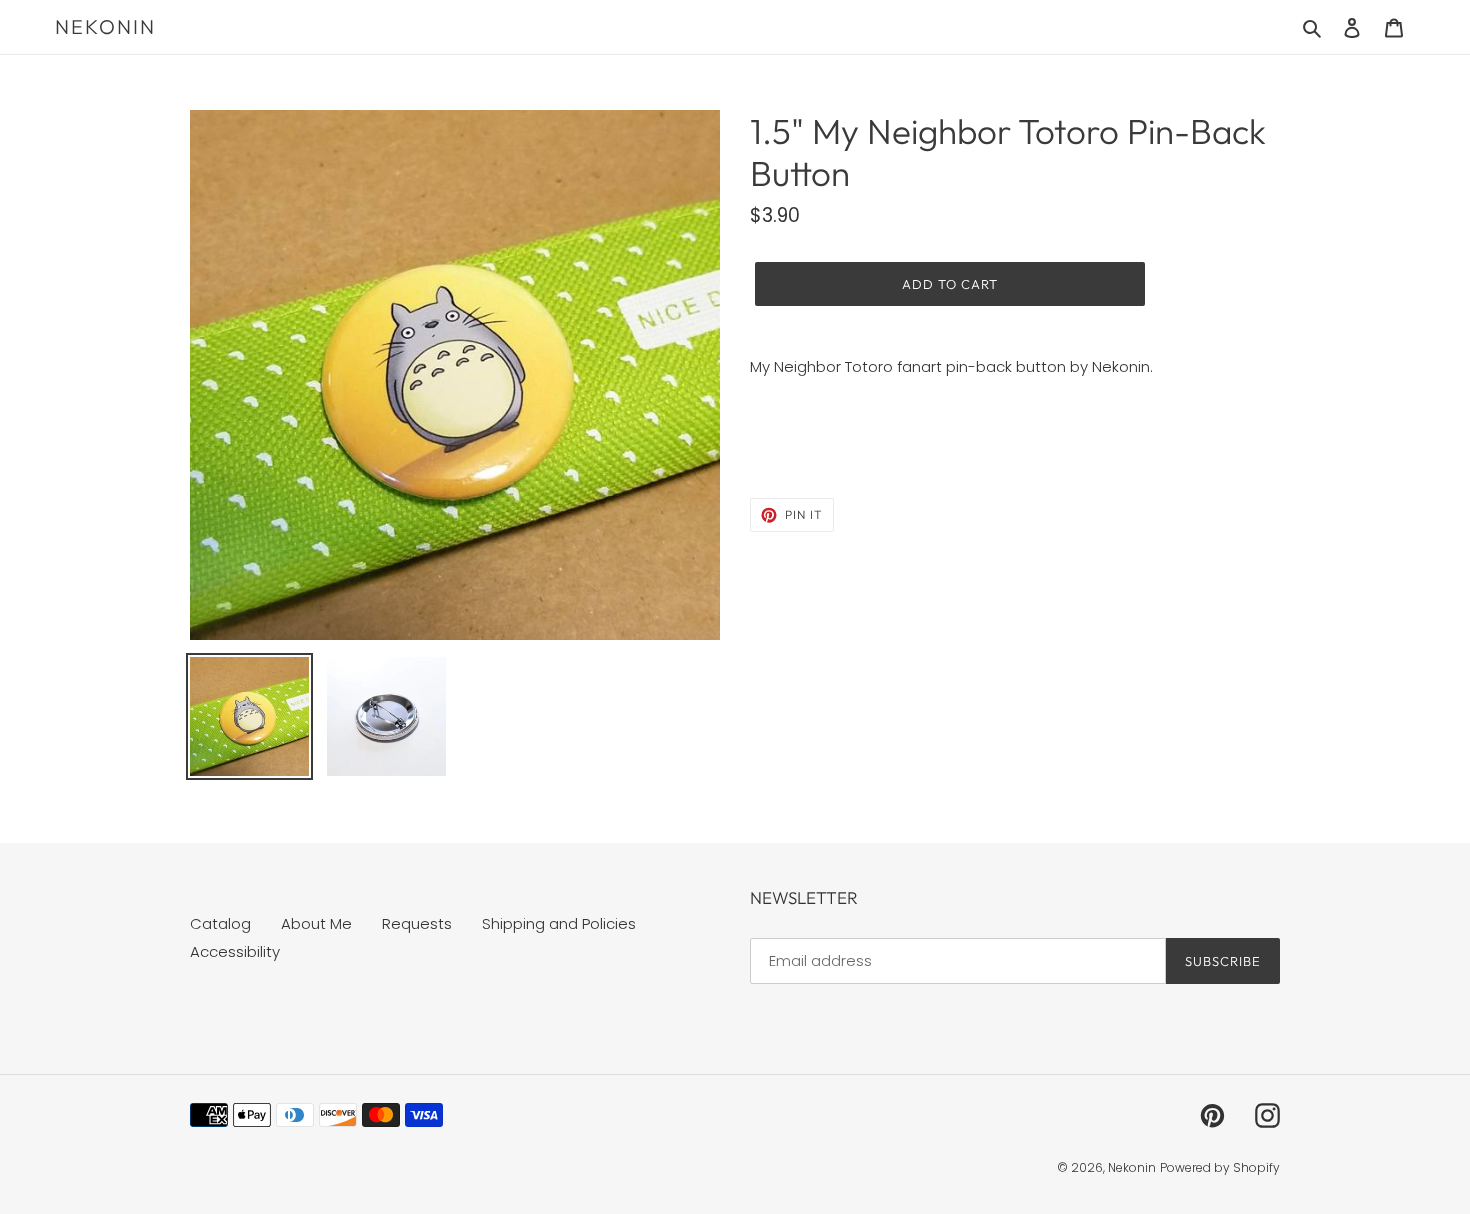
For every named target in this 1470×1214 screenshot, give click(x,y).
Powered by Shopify (1220, 1167)
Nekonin (105, 27)
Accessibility (235, 951)
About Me (316, 923)
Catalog (220, 923)
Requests (417, 923)
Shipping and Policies (559, 923)
